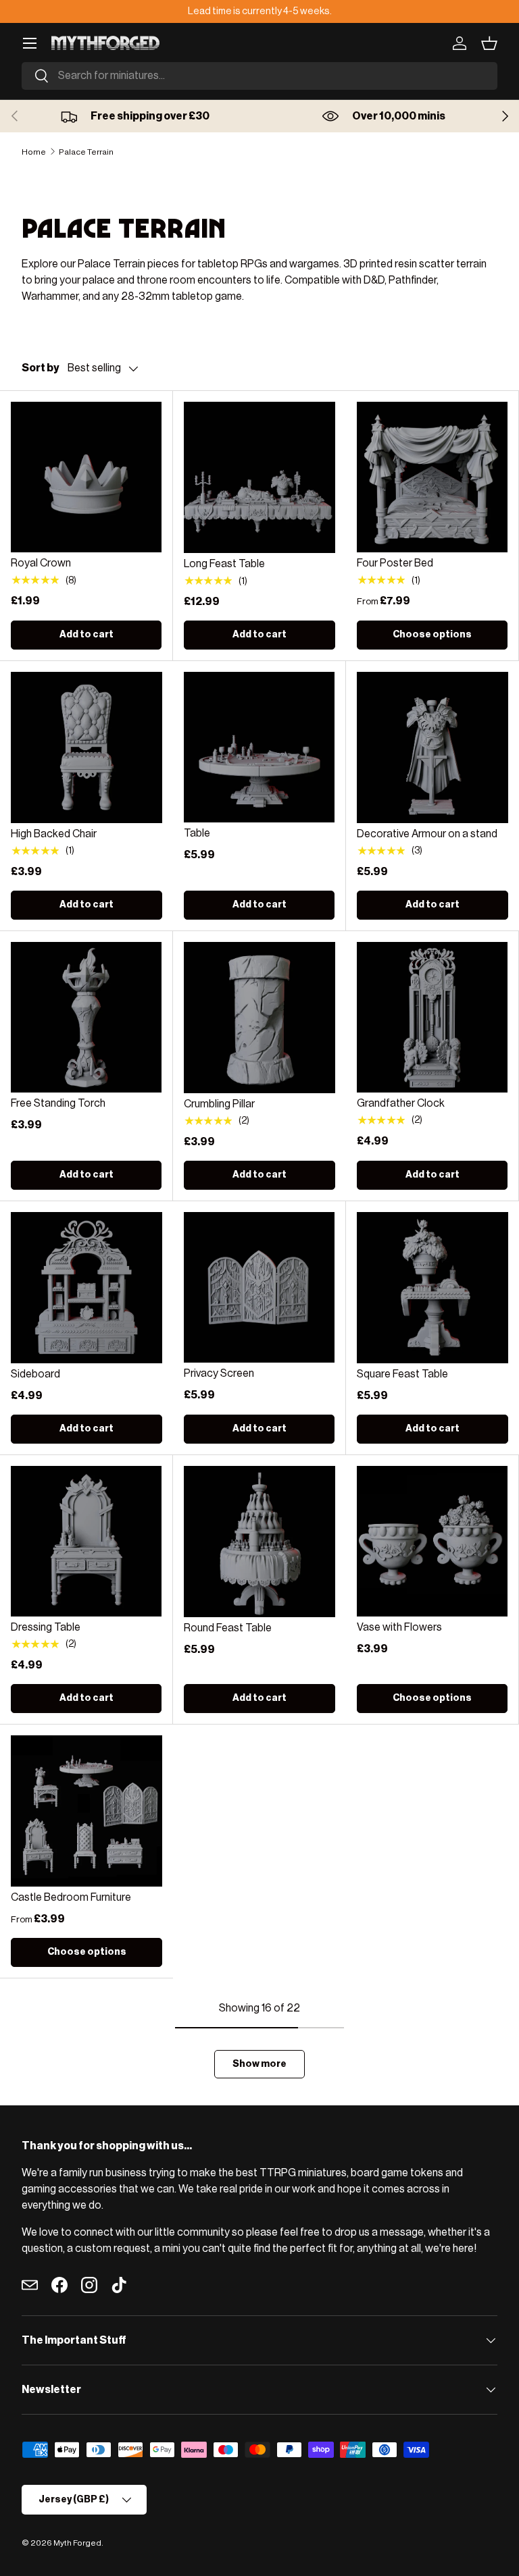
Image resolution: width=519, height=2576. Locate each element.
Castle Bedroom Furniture (71, 1897)
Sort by (41, 368)
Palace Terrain (86, 152)
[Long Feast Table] (259, 477)
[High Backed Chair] (86, 747)
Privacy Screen (219, 1373)
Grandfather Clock (401, 1103)
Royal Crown (41, 563)
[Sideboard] (86, 1288)
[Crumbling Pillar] (259, 1018)
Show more (259, 2064)
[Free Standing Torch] (86, 1017)
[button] (489, 43)
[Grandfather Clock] (432, 1017)
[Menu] (30, 43)
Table (197, 833)
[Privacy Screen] (259, 1287)
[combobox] (259, 76)
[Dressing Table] (86, 1541)
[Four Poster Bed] (432, 477)
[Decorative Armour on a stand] (432, 747)
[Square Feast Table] (432, 1288)
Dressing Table (46, 1627)
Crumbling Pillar (219, 1104)
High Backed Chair (54, 834)
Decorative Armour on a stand (427, 834)
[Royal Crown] (86, 477)
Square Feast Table (402, 1374)
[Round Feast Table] (259, 1542)
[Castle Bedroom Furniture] (86, 1811)
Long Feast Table (224, 564)
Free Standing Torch (58, 1103)
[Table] (259, 747)
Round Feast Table (228, 1628)
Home (34, 152)
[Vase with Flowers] (432, 1541)
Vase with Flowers (399, 1627)
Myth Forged (77, 2543)
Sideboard (35, 1374)
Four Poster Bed (395, 563)
